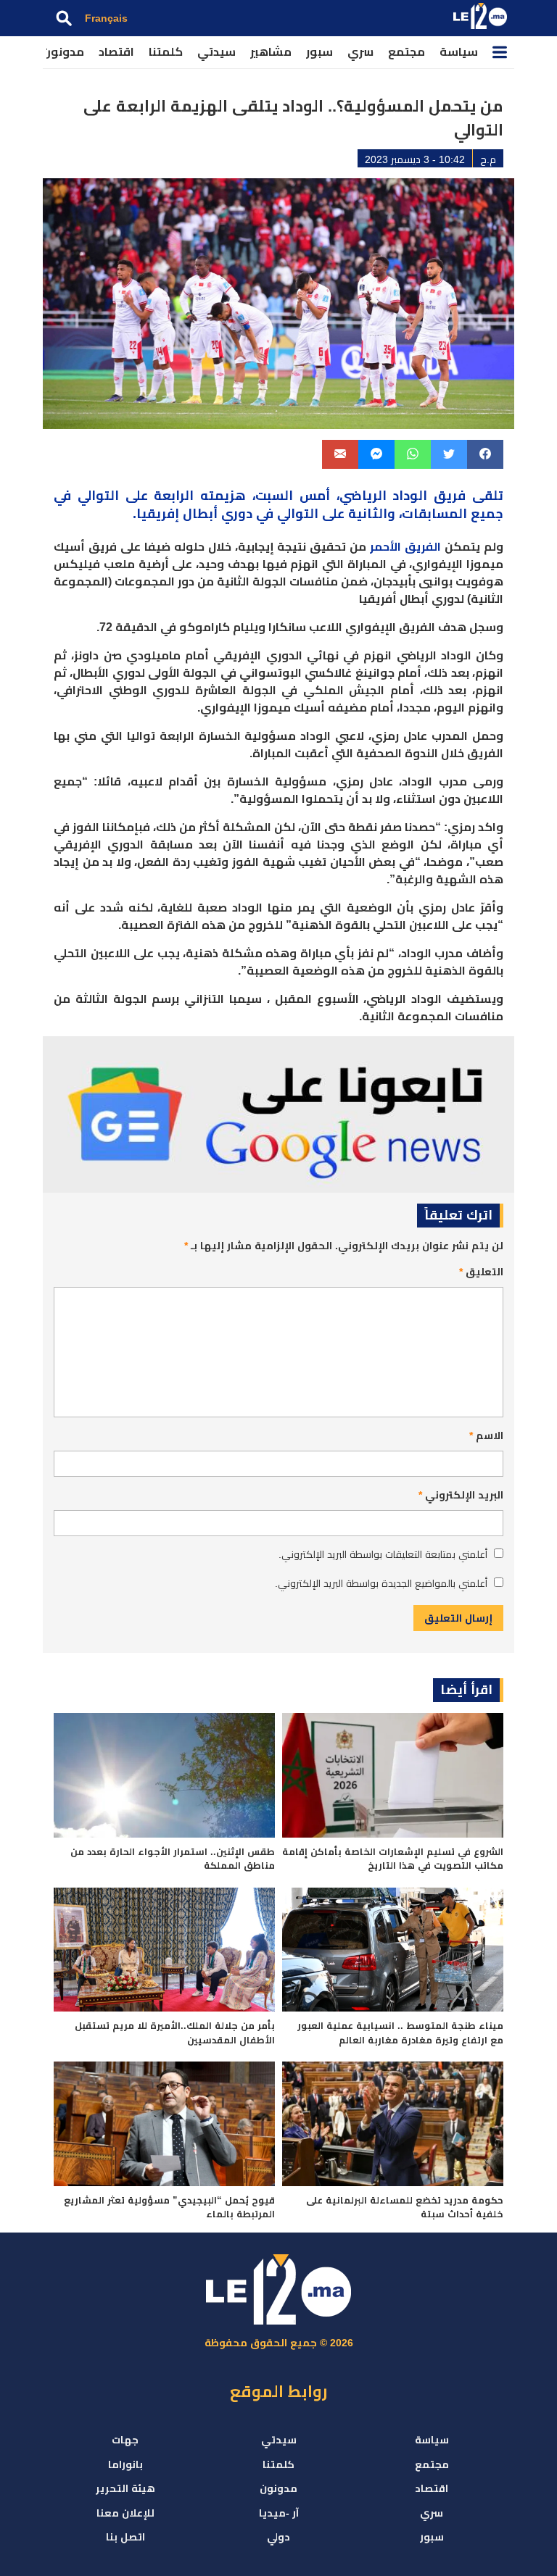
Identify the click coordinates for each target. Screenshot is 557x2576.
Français (106, 18)
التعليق (481, 1272)
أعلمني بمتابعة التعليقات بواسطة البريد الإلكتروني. (383, 1554)
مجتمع (407, 52)
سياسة (459, 52)
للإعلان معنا (125, 2513)
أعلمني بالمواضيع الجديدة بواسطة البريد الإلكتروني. (381, 1583)
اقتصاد (116, 52)
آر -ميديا (279, 2513)
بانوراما (125, 2464)
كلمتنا (166, 52)
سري (360, 52)
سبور (319, 52)
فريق (450, 496)
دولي (278, 2537)
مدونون (63, 52)
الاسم (486, 1435)
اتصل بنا (125, 2537)
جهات (125, 2440)
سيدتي (216, 52)
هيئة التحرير (125, 2488)
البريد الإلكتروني (461, 1495)
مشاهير (271, 52)
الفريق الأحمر (405, 547)
